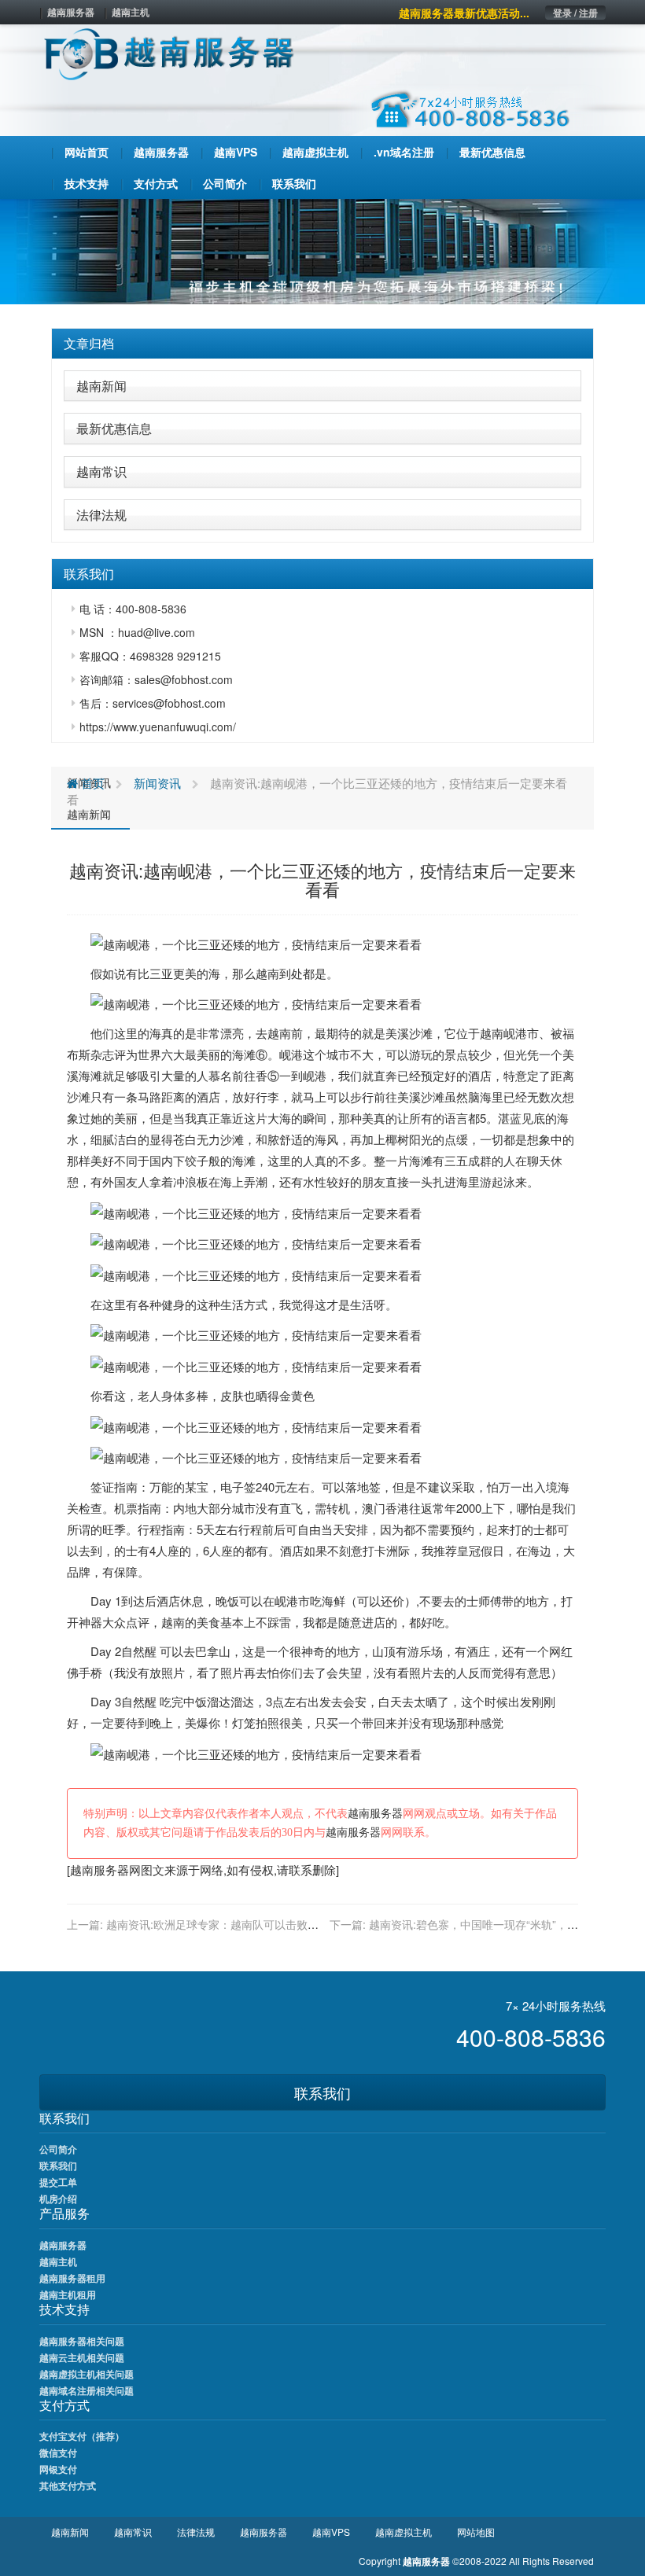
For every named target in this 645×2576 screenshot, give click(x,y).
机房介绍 (58, 2199)
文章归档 (89, 343)
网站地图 (476, 2532)
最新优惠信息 (114, 428)
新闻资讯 (157, 783)
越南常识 (101, 471)
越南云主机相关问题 (82, 2357)
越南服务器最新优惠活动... (464, 13)
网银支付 (58, 2469)
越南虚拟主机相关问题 (87, 2374)
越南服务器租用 (72, 2278)
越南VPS (331, 2532)
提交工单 (58, 2182)
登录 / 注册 (575, 13)
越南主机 (131, 12)
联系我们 (322, 2092)
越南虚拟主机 (404, 2532)
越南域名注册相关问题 (87, 2390)
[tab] (322, 344)
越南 (267, 973)
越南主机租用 (68, 2294)
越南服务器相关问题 (82, 2341)
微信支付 (58, 2453)
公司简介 (58, 2149)
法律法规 (101, 515)
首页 (91, 783)
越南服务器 (71, 12)
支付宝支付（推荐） (82, 2436)
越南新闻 (101, 386)
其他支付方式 (68, 2486)
